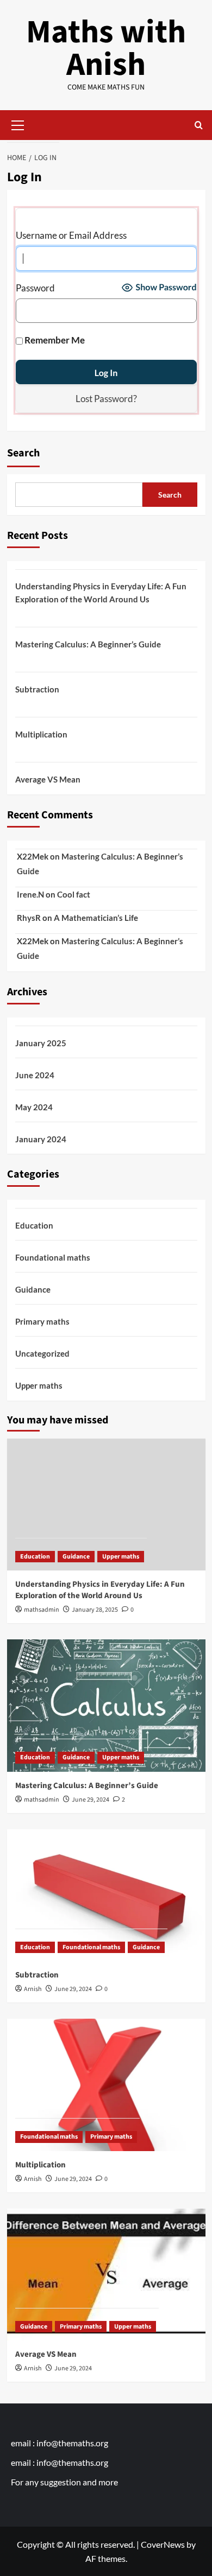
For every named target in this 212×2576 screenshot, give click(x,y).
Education (34, 1225)
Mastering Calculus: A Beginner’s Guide (88, 644)
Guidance (33, 1289)
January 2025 (41, 1043)
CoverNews (163, 2544)
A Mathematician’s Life (96, 918)
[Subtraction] (106, 1895)
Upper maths (39, 1385)
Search (23, 453)
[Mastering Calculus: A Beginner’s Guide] (106, 1705)
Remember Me (54, 340)
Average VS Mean (48, 779)
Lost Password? (106, 399)
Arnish (33, 1989)
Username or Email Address (71, 235)
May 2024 (34, 1107)
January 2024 (41, 1139)
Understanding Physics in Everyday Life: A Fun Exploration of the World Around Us (101, 593)
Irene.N (30, 894)
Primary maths (42, 1321)
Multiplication (41, 734)
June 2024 (35, 1075)
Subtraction (37, 689)
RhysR (29, 918)
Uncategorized (42, 1353)
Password (35, 288)
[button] (18, 124)
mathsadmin (42, 1610)
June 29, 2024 (91, 1800)
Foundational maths (53, 1257)
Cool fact (74, 894)
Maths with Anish (106, 49)
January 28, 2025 (95, 1610)
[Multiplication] (106, 2085)
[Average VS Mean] (106, 2275)
